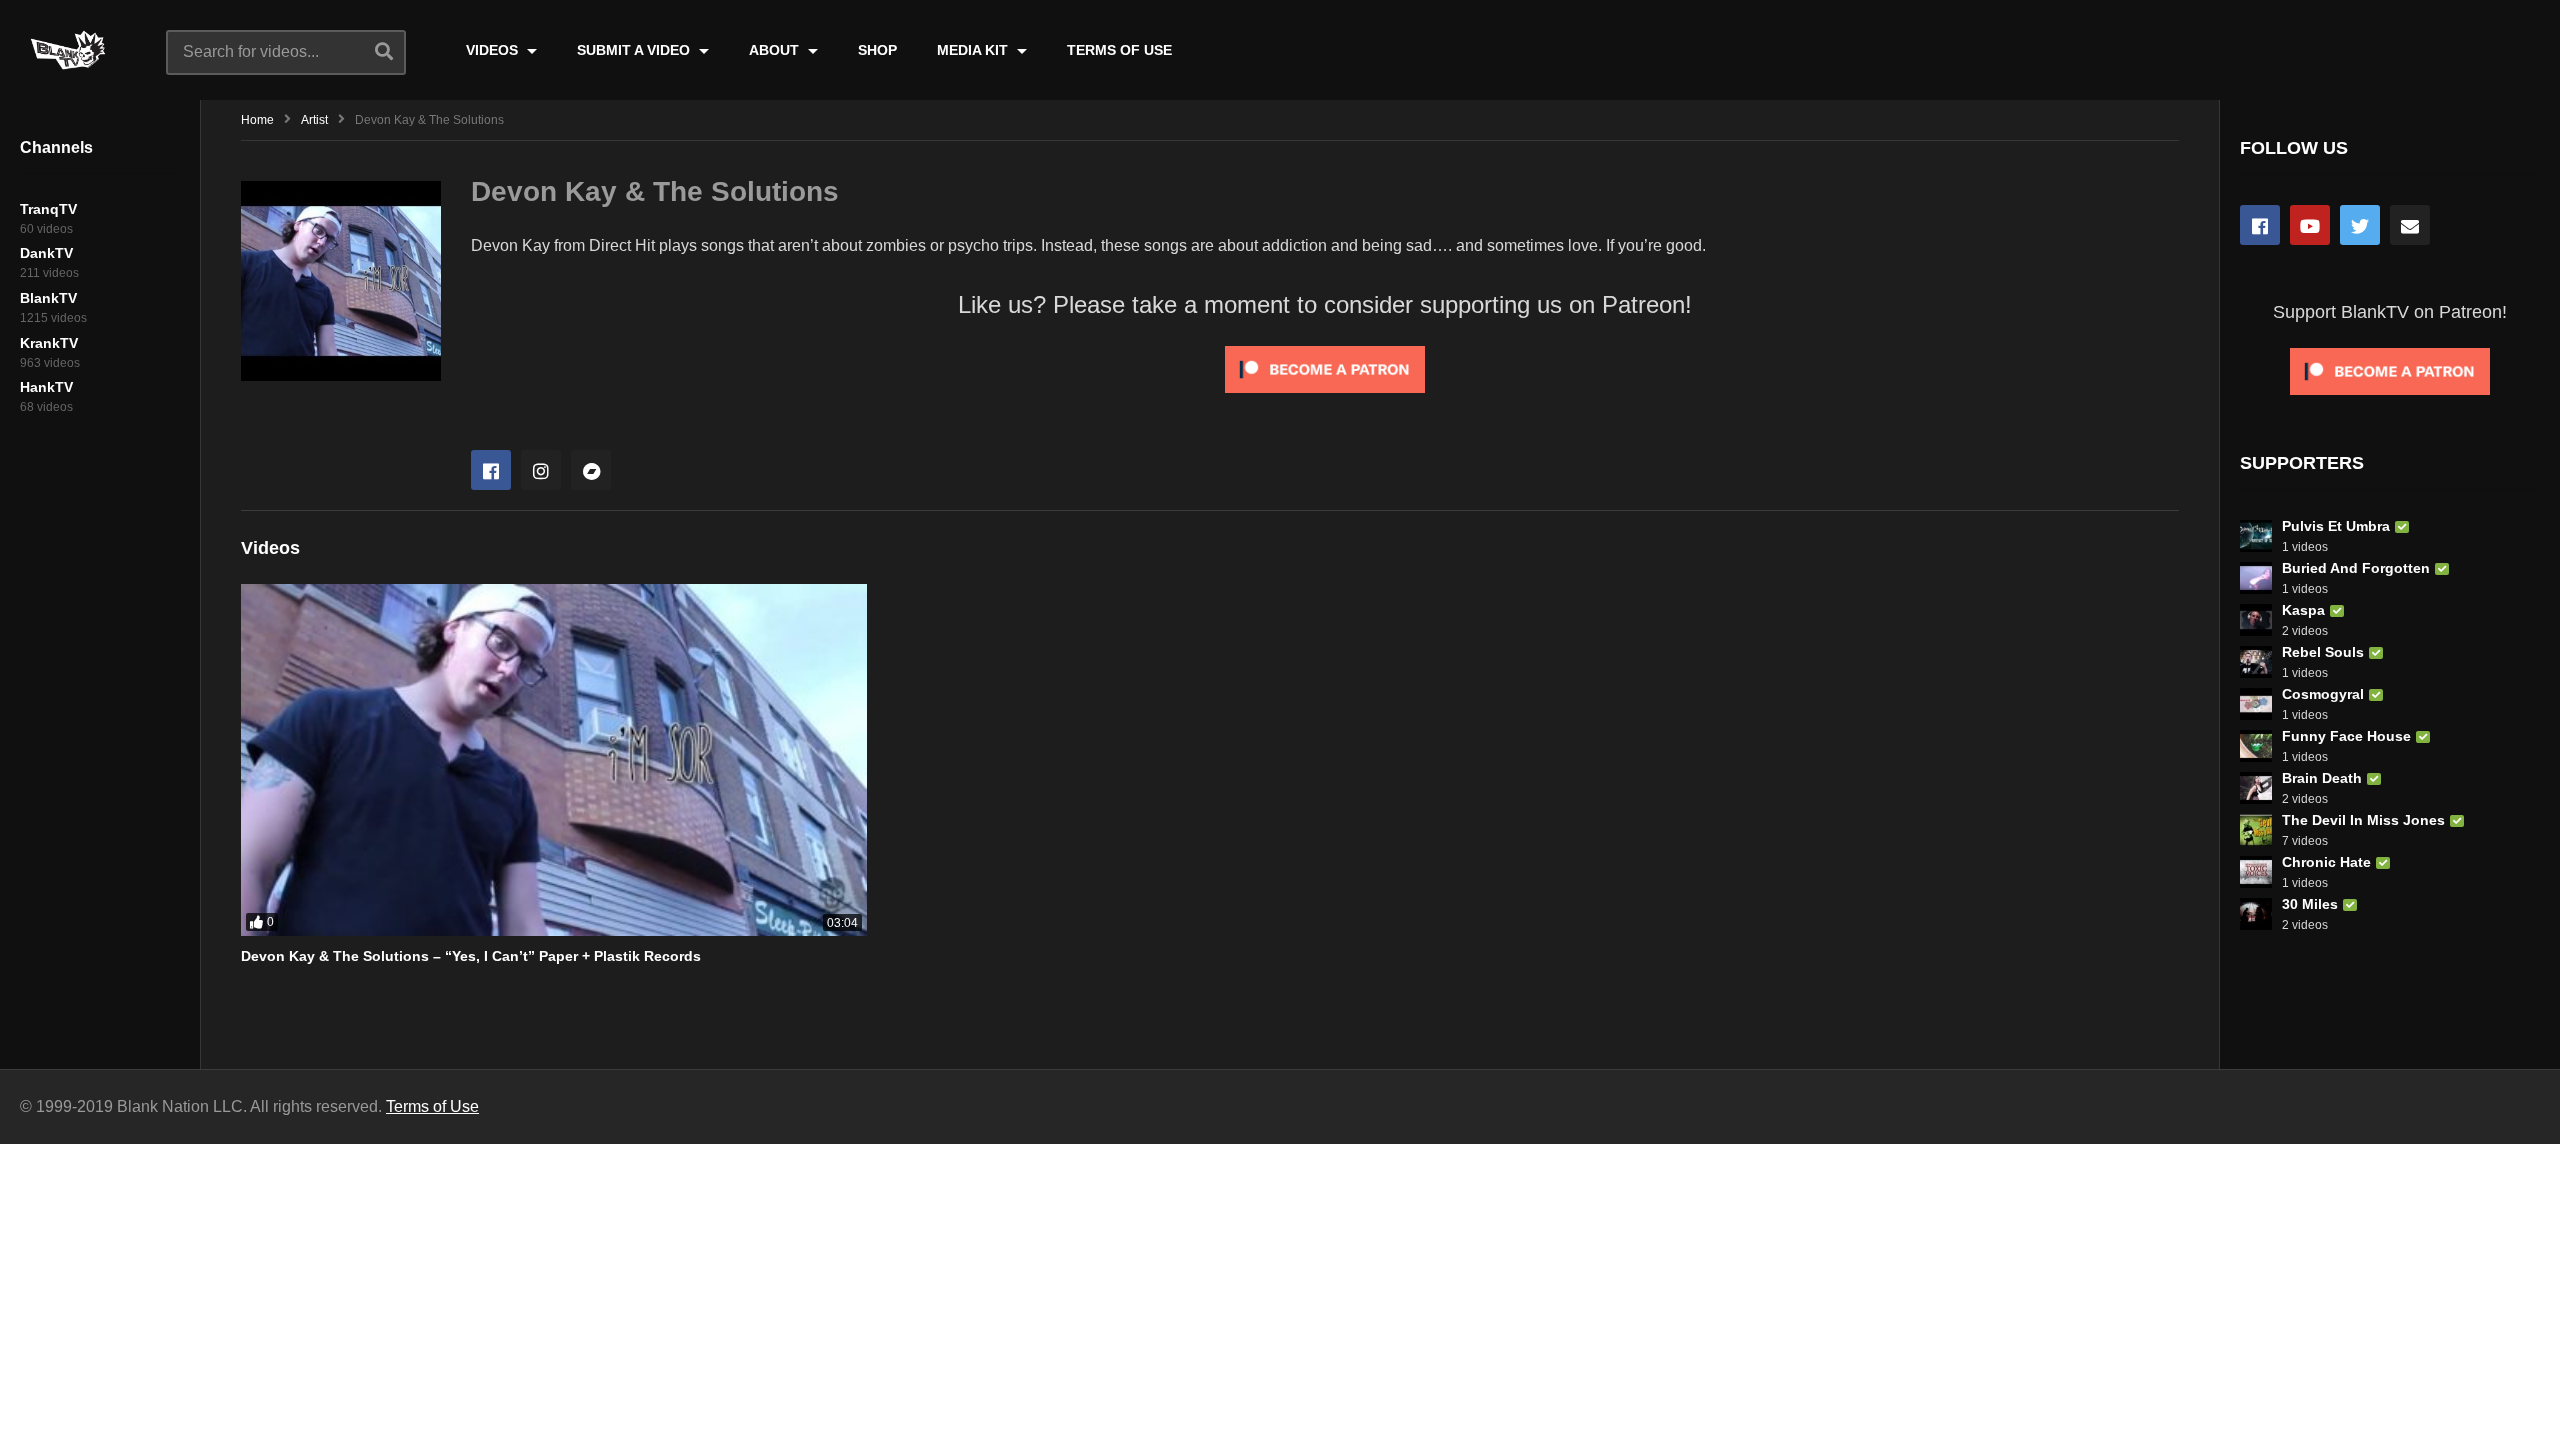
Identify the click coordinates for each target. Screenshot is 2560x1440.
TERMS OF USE (1119, 50)
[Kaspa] (2256, 620)
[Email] (2410, 225)
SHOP (877, 50)
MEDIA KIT (974, 50)
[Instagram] (541, 470)
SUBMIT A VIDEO (635, 50)
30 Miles (2310, 904)
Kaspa (2303, 610)
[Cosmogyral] (2256, 704)
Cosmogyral (2323, 694)
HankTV (46, 387)
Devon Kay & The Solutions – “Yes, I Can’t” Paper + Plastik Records (471, 956)
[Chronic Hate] (2256, 872)
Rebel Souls (2323, 652)
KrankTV (49, 343)
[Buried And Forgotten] (2256, 578)
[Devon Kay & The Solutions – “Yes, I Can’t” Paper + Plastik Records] (554, 760)
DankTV (46, 253)
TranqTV (48, 209)
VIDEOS (494, 50)
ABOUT (776, 50)
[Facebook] (491, 470)
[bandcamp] (591, 470)
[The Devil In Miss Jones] (2256, 830)
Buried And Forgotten (2356, 568)
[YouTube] (2310, 225)
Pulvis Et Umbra (2336, 526)
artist (314, 120)
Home (257, 120)
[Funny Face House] (2256, 746)
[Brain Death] (2256, 788)
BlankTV (48, 298)
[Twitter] (2360, 225)
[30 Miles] (2256, 914)
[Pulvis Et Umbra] (2256, 536)
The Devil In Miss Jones (2363, 820)
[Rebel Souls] (2256, 662)
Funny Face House (2346, 736)
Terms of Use (432, 1106)
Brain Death (2322, 778)
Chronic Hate (2326, 862)
